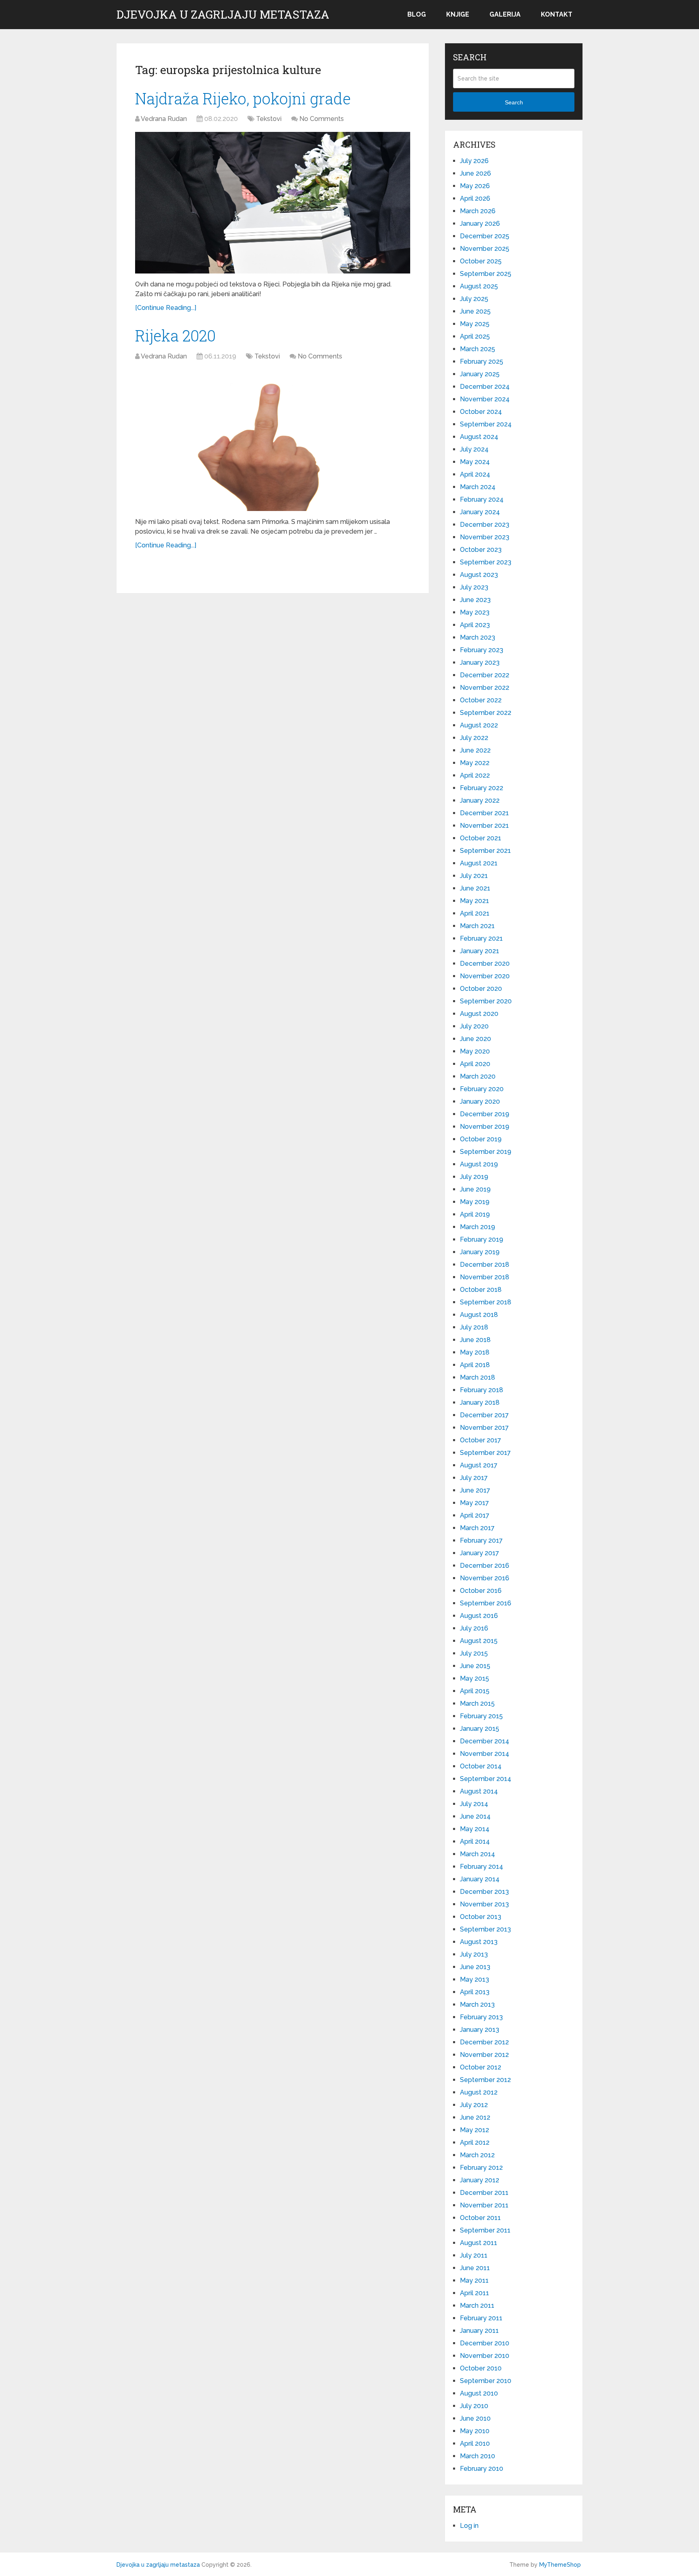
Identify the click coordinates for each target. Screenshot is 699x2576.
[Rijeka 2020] (273, 440)
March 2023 (478, 637)
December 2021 (484, 813)
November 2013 (484, 1904)
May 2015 (474, 1678)
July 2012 (474, 2105)
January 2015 (480, 1729)
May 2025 (475, 324)
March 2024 (478, 487)
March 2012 (477, 2155)
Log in (469, 2526)
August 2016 (479, 1616)
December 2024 (485, 387)
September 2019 (486, 1152)
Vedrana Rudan (164, 119)
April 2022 (475, 775)
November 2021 (484, 826)
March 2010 (478, 2456)
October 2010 (481, 2368)
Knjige (458, 14)
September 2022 (486, 713)
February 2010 (482, 2469)
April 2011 (474, 2293)
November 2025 (485, 249)
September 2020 (486, 1001)
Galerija (505, 14)
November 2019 (485, 1127)
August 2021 (479, 863)
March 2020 (478, 1076)
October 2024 (481, 412)
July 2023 (474, 587)
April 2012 (475, 2142)
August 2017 (479, 1465)
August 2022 (479, 725)
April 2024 (475, 474)
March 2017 (477, 1528)
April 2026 (475, 198)
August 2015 (479, 1641)
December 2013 (484, 1892)
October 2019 (481, 1139)
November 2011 (484, 2205)
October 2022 (481, 700)
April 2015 (475, 1691)
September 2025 (486, 274)
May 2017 (474, 1503)
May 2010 (475, 2431)
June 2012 (475, 2117)
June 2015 (475, 1666)
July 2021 (474, 876)
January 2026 (480, 224)
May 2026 (475, 186)
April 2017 (475, 1515)
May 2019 (475, 1202)
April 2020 (475, 1064)
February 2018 (482, 1390)
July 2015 (474, 1653)
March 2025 (478, 349)
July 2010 (474, 2406)
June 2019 (475, 1189)
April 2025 (475, 336)
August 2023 (479, 575)
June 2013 (475, 1967)
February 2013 (481, 2017)
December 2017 (484, 1415)
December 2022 (485, 675)
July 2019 (474, 1177)
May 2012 (474, 2130)
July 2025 (474, 299)
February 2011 (481, 2318)
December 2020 (485, 964)
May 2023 (475, 612)
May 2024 (475, 462)
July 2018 (474, 1327)
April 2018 (475, 1365)
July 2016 (474, 1628)
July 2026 (474, 161)
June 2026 (476, 173)
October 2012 (481, 2067)
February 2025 (482, 361)
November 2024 (485, 399)
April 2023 (475, 625)
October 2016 (481, 1591)
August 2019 (479, 1164)
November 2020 (485, 976)
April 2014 (475, 1841)
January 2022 (480, 800)
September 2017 (485, 1453)
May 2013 (474, 1979)
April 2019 (475, 1214)
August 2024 (479, 437)
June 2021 (475, 888)
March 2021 (477, 926)
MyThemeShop (560, 2565)
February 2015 (481, 1716)
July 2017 (474, 1478)
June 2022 (475, 750)
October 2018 (481, 1290)
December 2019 (485, 1114)
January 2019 (480, 1252)
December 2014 (485, 1741)
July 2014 (474, 1804)
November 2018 (485, 1277)
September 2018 (486, 1302)
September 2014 (486, 1779)
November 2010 (485, 2356)
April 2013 (475, 1992)
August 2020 (479, 1014)
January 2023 (480, 663)
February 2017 (481, 1540)
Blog (417, 14)
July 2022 (474, 738)
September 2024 (486, 424)
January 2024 (480, 512)
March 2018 (478, 1377)
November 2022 (485, 688)
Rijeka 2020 (175, 335)
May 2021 (474, 901)
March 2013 (477, 2005)
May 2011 (474, 2280)
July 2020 (474, 1026)
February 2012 (481, 2168)
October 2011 (480, 2218)
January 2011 (479, 2331)
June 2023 (475, 600)
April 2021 (475, 913)
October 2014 (481, 1766)
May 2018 (475, 1352)
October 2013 (481, 1917)
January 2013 (480, 2030)
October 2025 (481, 261)
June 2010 (475, 2418)
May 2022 (475, 763)
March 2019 (478, 1227)
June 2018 (475, 1340)
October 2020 (481, 989)
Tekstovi (269, 119)
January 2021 (480, 951)
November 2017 (484, 1428)
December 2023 (485, 525)
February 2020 (482, 1089)
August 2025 (479, 286)
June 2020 (476, 1039)
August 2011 (479, 2243)
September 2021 (485, 851)
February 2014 (482, 1867)
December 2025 (485, 236)
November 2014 (485, 1754)
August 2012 (479, 2092)
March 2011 (477, 2306)
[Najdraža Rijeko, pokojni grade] (273, 203)
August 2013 (479, 1942)
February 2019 (482, 1239)
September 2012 (485, 2080)
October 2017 (481, 1440)
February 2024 (482, 499)
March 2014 (478, 1854)
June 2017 (475, 1490)
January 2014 (480, 1879)
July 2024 (474, 449)
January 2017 (480, 1553)
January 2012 (480, 2180)
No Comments (322, 119)
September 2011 (485, 2230)
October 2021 (481, 838)
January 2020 (480, 1101)
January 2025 (480, 374)
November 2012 (484, 2055)
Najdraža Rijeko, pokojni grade (243, 98)
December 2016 (485, 1566)
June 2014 (475, 1816)
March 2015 (477, 1704)
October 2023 (481, 550)
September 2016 (486, 1603)
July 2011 (474, 2255)
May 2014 (475, 1829)
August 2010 (479, 2393)
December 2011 (484, 2193)
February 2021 (481, 938)
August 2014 (479, 1791)
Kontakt (557, 14)
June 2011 (475, 2268)
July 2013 (474, 1954)
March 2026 (478, 211)
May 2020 (475, 1051)
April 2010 (475, 2443)
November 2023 (485, 537)
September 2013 (485, 1929)
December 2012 (484, 2042)
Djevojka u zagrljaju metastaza (223, 15)
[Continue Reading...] (166, 308)
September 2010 (486, 2381)
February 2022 (482, 788)
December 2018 (485, 1265)
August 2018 (479, 1315)
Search (514, 102)
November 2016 (485, 1578)
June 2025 (475, 311)
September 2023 (486, 562)
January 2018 (480, 1402)
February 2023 (482, 650)
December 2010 (485, 2343)
